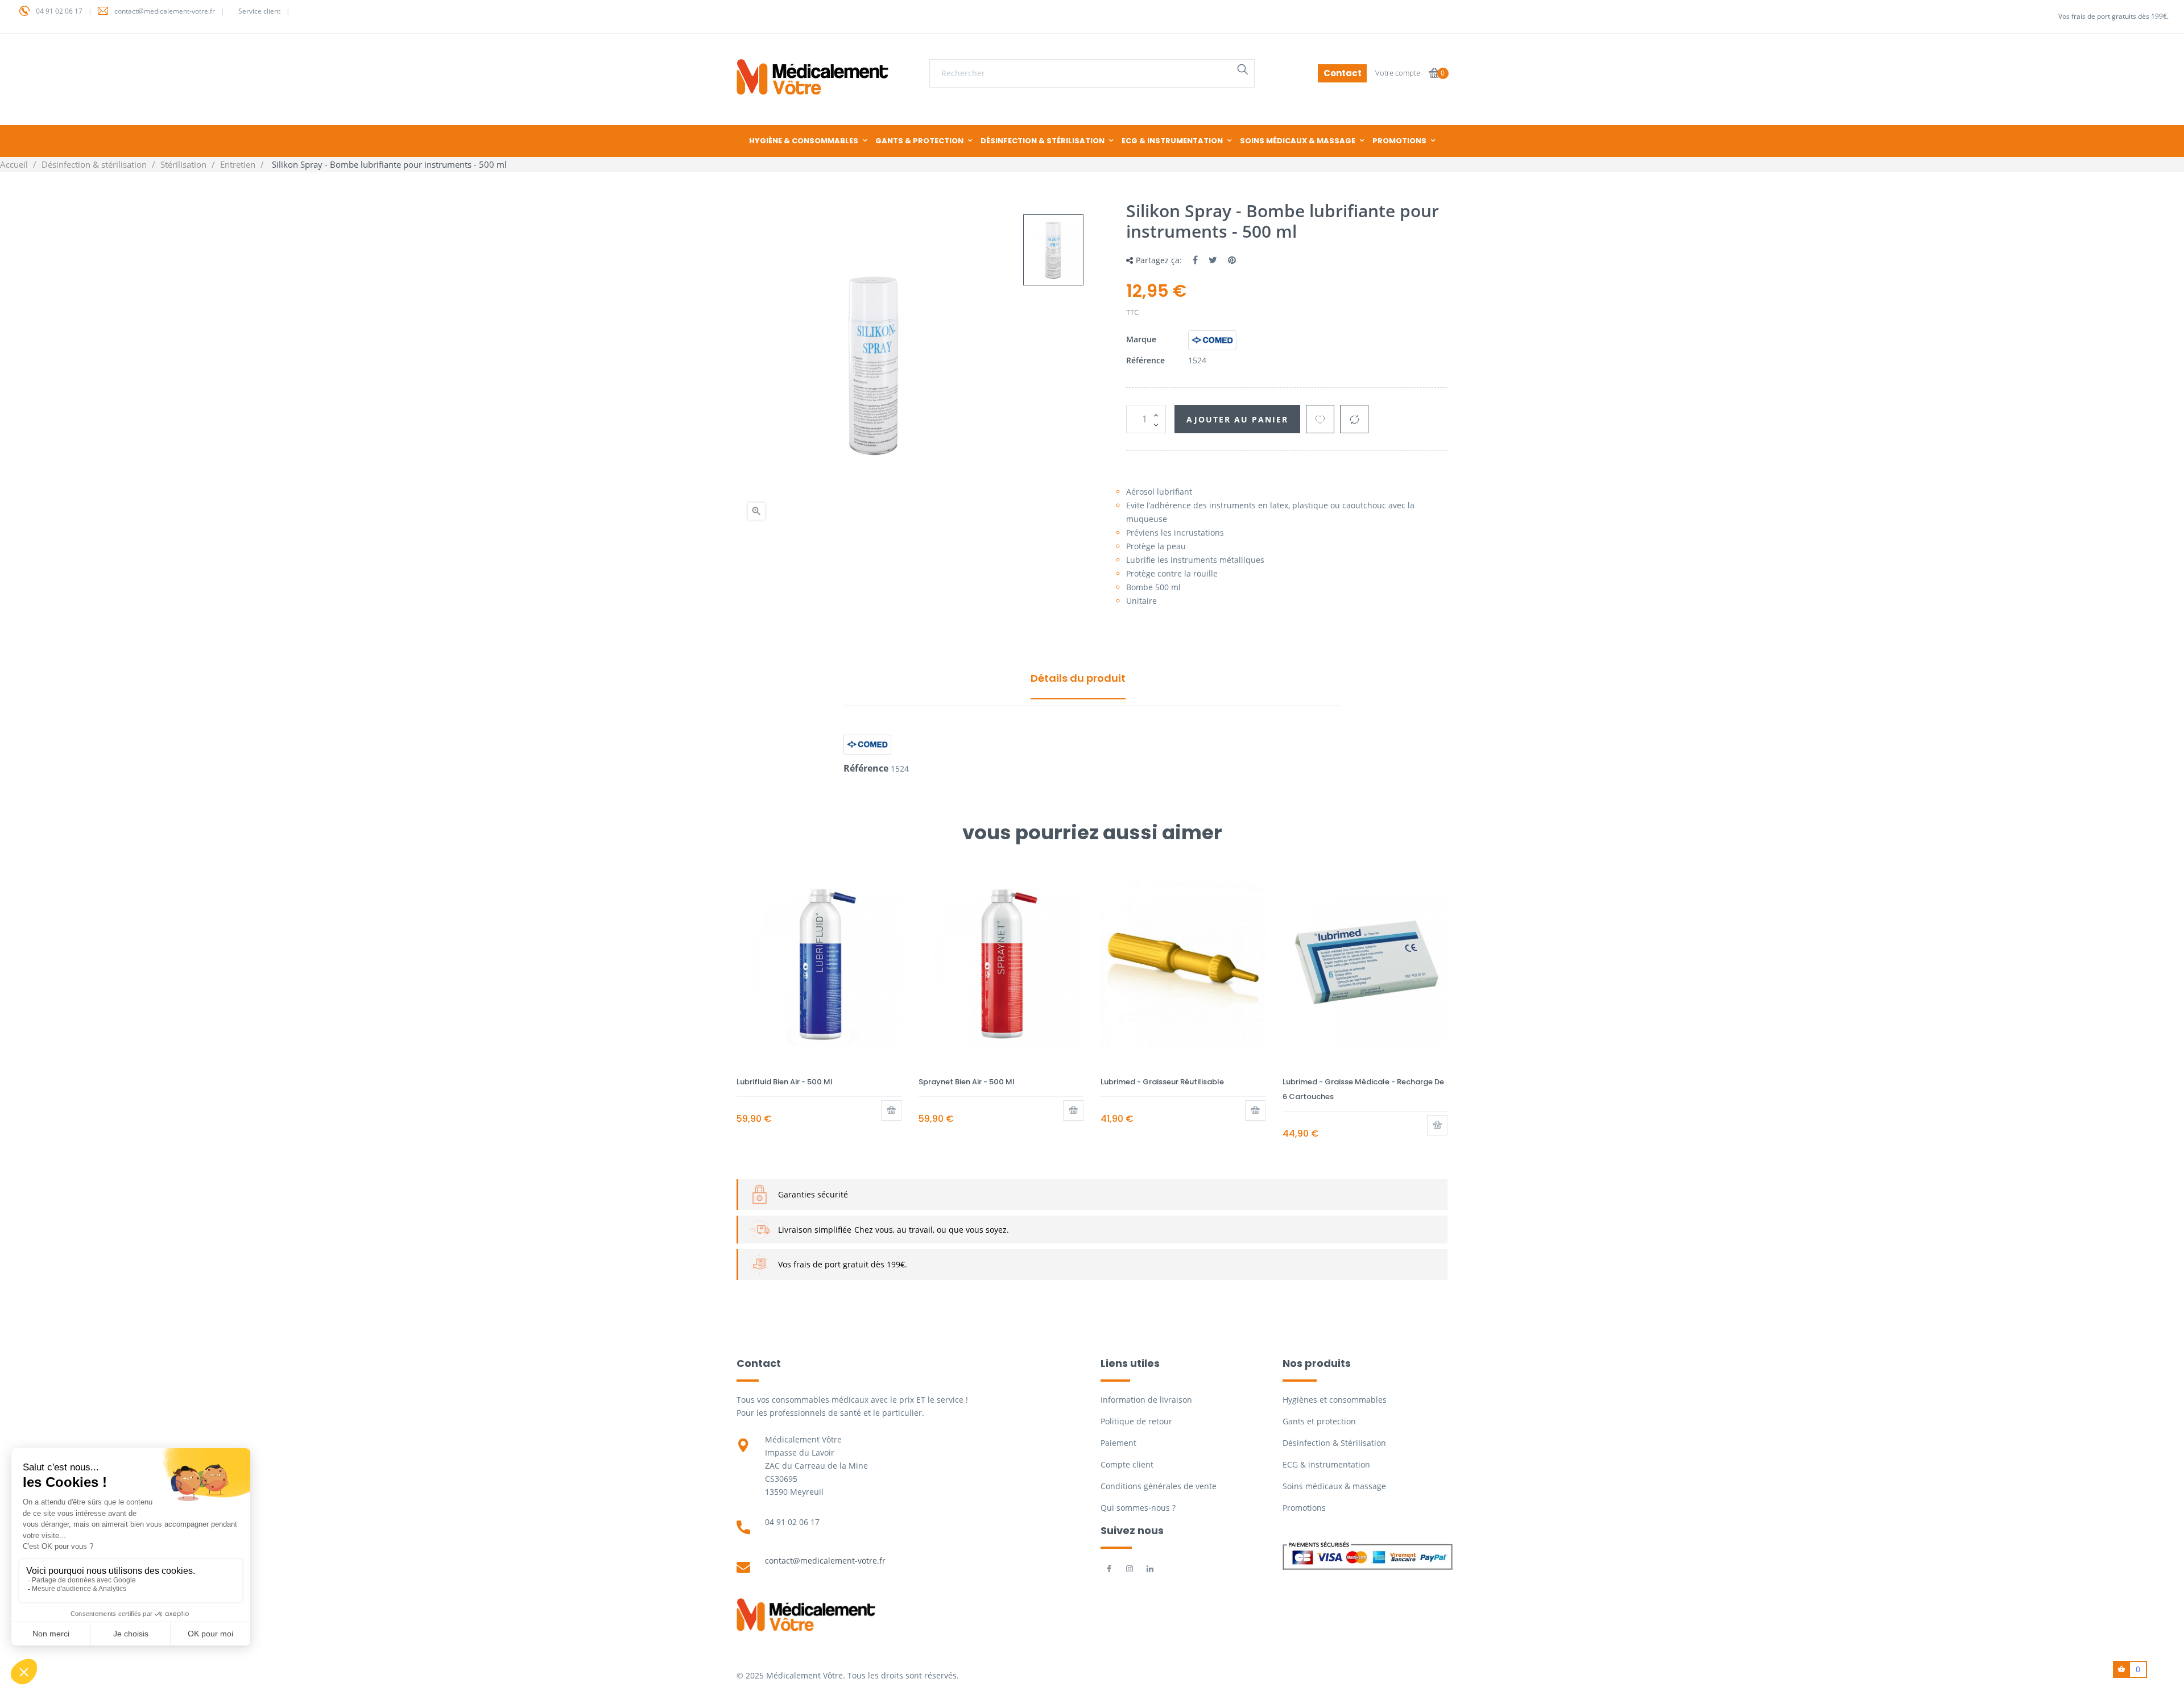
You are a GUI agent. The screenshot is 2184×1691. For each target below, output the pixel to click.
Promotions (1304, 1508)
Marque (1141, 339)
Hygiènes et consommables (1335, 1400)
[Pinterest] (1232, 260)
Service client (259, 11)
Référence (1145, 360)
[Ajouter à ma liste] (1320, 419)
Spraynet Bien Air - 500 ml (967, 1082)
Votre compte (1398, 73)
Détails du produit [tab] (1078, 678)
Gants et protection (1319, 1421)
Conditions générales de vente (1159, 1486)
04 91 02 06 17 (59, 11)
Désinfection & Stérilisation (1334, 1443)
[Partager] (1195, 260)
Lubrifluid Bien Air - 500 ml (785, 1082)
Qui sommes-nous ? (1138, 1508)
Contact (1343, 73)
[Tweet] (1213, 260)
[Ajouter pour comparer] (1354, 419)
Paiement (1118, 1443)
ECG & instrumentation (1326, 1464)
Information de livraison (1146, 1400)
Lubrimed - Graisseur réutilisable (1162, 1082)
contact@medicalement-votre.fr (165, 11)
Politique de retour (1136, 1421)
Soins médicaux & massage (1334, 1486)
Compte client (1127, 1464)
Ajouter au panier (1237, 419)
